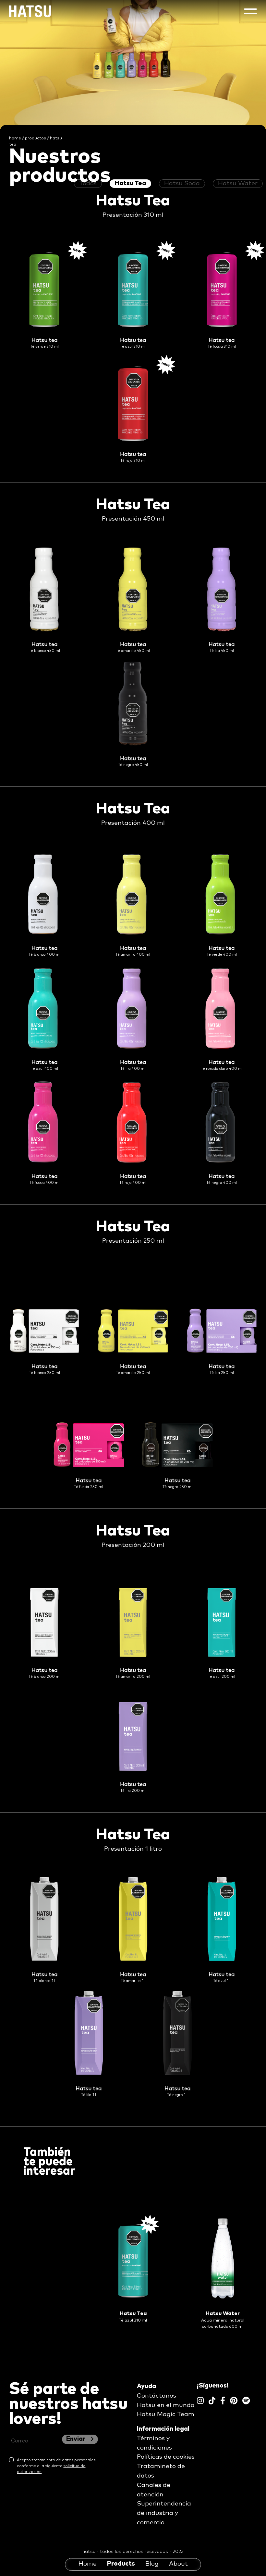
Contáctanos (157, 2396)
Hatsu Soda (182, 183)
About (178, 2564)
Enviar (76, 2439)
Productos (36, 138)
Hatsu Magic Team (166, 2414)
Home (88, 2564)
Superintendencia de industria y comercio (164, 2513)
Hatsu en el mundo (166, 2405)
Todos (88, 183)
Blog (152, 2564)
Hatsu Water (238, 183)
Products (121, 2564)
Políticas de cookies (166, 2457)
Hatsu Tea (130, 183)
